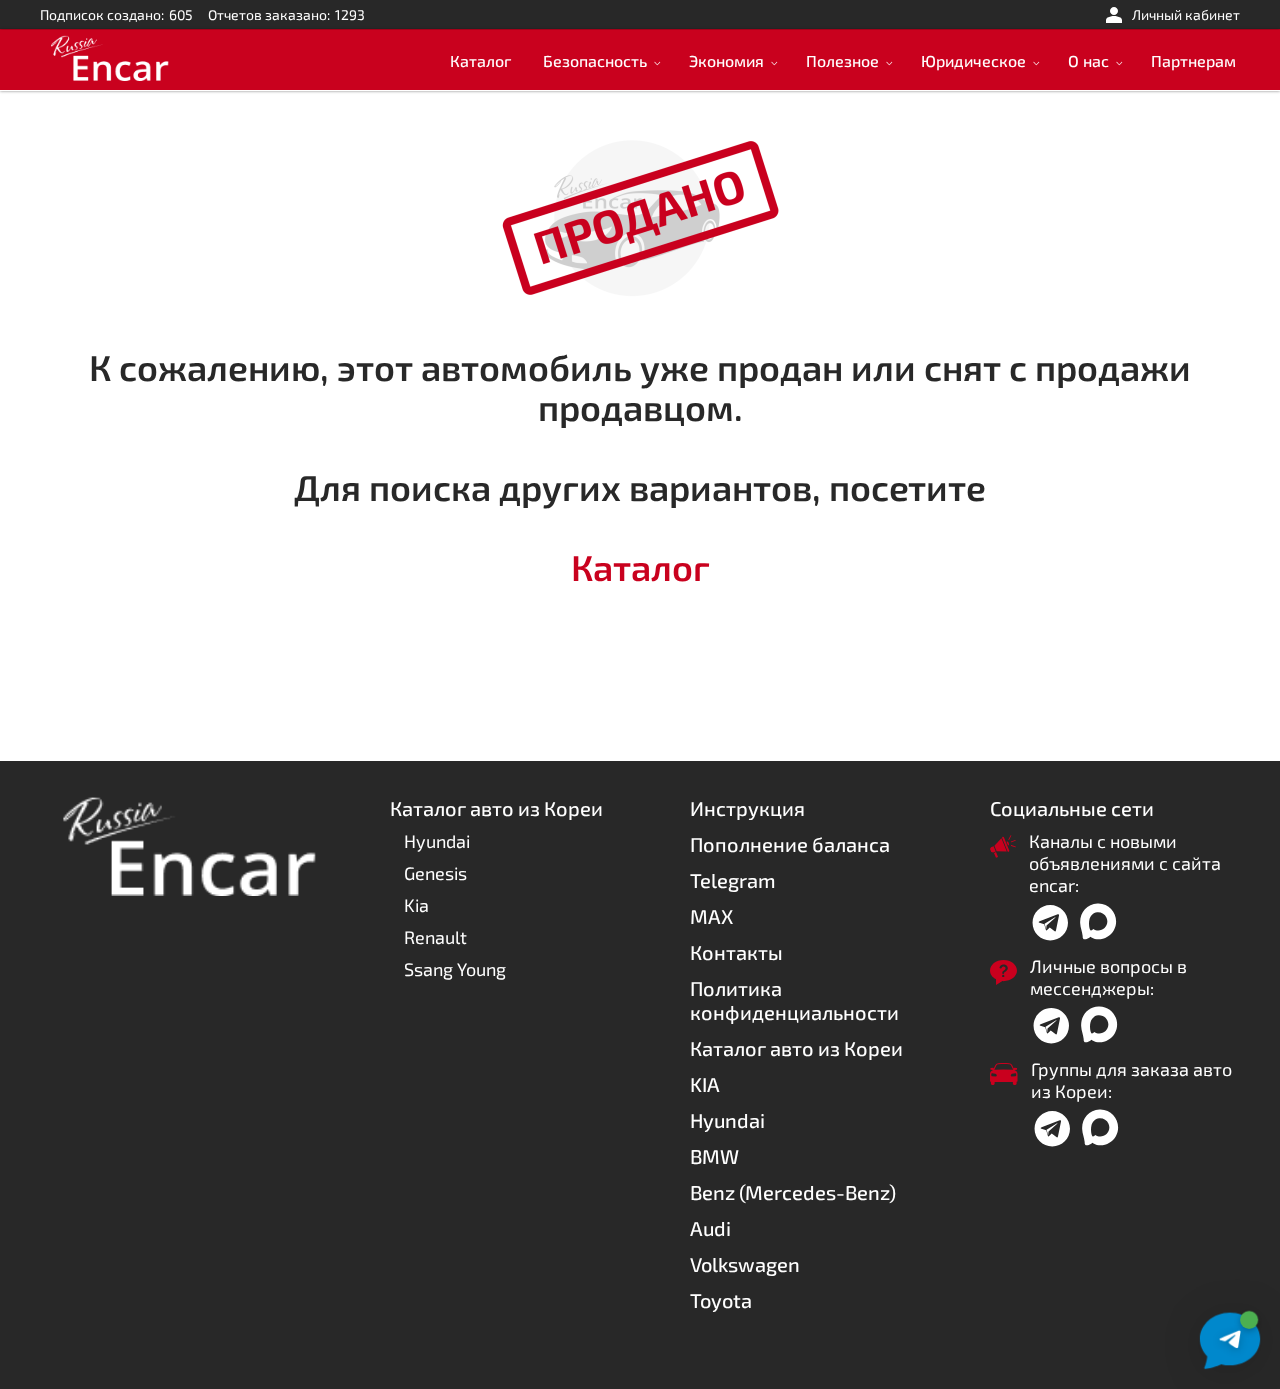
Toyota (721, 1300)
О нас (1088, 60)
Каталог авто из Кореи (796, 1048)
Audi (710, 1228)
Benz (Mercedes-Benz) (793, 1192)
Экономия (726, 60)
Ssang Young (455, 969)
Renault (435, 937)
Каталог (480, 60)
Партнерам (1193, 60)
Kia (416, 905)
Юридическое (973, 60)
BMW (714, 1156)
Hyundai (437, 841)
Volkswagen (745, 1264)
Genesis (435, 873)
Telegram (733, 880)
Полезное (842, 60)
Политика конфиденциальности (794, 1000)
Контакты (736, 952)
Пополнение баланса (790, 844)
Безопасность (595, 60)
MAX (711, 916)
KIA (705, 1084)
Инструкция (747, 808)
